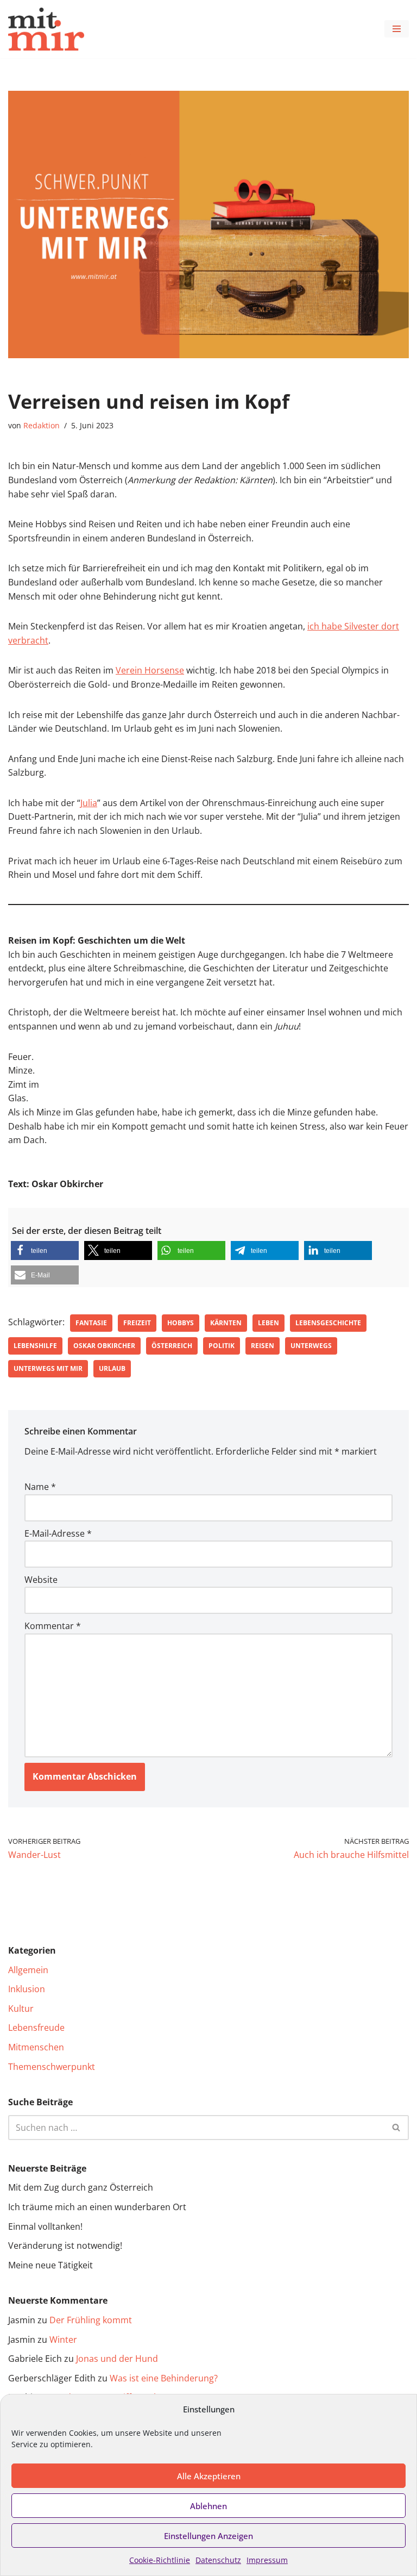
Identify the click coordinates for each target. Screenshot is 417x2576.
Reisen (263, 1346)
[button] (45, 1250)
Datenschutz (218, 2560)
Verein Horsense (150, 670)
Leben (268, 1323)
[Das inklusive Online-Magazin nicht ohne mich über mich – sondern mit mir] (46, 29)
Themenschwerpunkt (52, 2067)
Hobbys (181, 1323)
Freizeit (137, 1323)
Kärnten (226, 1323)
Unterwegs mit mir (48, 1368)
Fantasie (91, 1323)
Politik (222, 1346)
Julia (89, 803)
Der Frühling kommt (91, 2320)
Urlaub (112, 1368)
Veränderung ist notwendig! (65, 2246)
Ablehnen (208, 2506)
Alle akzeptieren (209, 2476)
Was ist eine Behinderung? (164, 2378)
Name (40, 1487)
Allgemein (28, 1970)
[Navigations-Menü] (397, 29)
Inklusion (27, 1989)
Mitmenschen (36, 2047)
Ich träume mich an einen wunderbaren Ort (97, 2207)
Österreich (172, 1346)
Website (41, 1580)
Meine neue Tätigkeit (50, 2265)
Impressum (267, 2560)
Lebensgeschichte (328, 1323)
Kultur (21, 2009)
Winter (63, 2340)
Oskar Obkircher (104, 1346)
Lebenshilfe (35, 1346)
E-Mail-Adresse (58, 1533)
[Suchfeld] (397, 2128)
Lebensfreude (36, 2028)
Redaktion (42, 425)
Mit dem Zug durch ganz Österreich (81, 2187)
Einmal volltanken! (45, 2226)
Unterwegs (311, 1346)
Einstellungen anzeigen (208, 2536)
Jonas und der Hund (117, 2359)
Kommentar (53, 1626)
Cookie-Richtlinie (160, 2560)
